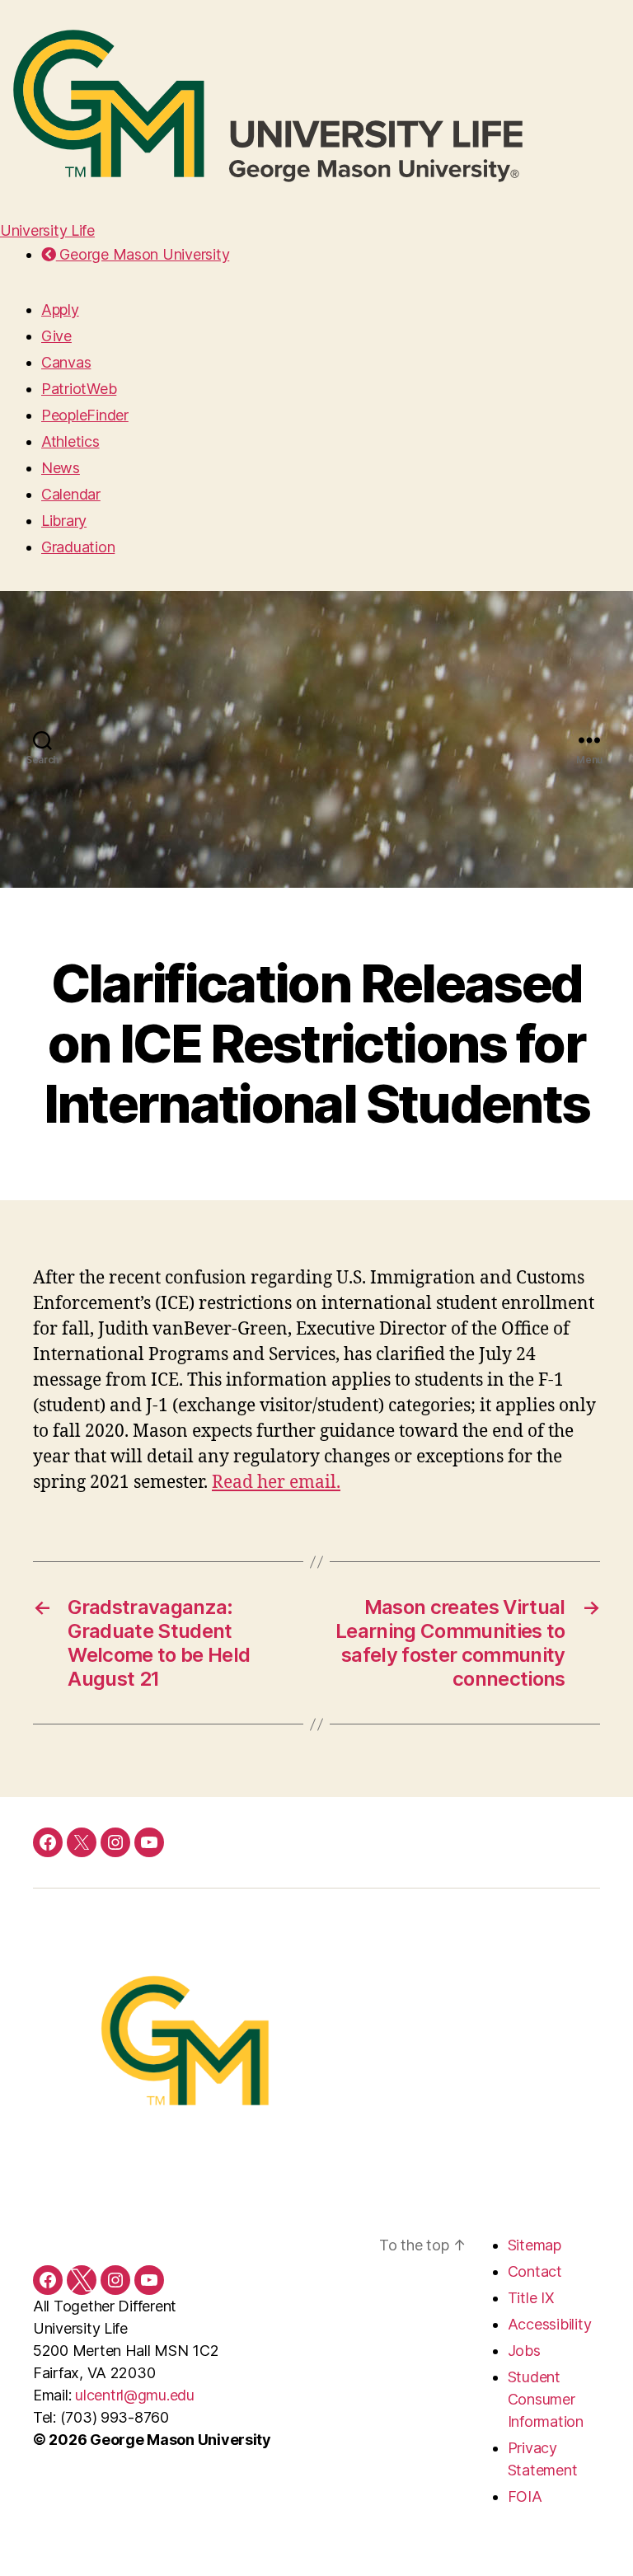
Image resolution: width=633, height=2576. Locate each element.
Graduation (78, 547)
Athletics (70, 441)
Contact (535, 2271)
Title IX (531, 2298)
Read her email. (276, 1483)
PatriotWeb (79, 389)
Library (64, 521)
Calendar (71, 494)
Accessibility (550, 2324)
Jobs (524, 2351)
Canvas (66, 362)
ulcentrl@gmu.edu (135, 2395)
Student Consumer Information (546, 2399)
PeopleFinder (85, 415)
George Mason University (143, 254)
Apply (60, 310)
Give (56, 336)
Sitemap (535, 2245)
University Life (47, 230)
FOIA (525, 2496)
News (61, 468)
